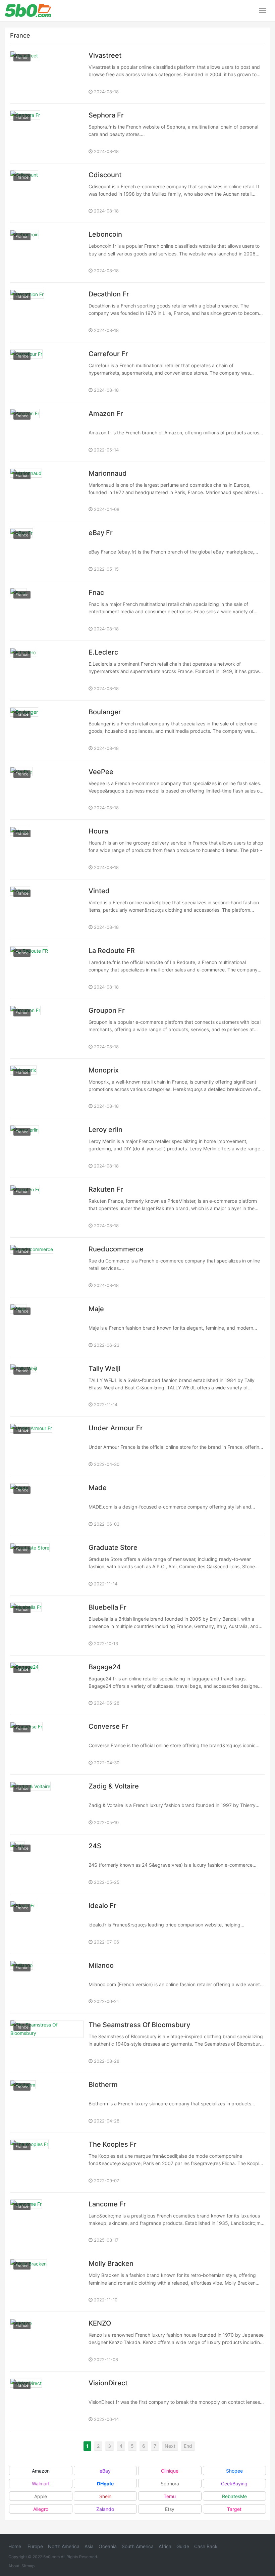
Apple (41, 2496)
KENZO (100, 2323)
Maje (96, 1309)
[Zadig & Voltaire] (47, 1804)
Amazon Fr (106, 414)
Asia (89, 2546)
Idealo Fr (102, 1906)
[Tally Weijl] (47, 1387)
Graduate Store (113, 1547)
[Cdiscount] (47, 193)
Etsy (170, 2509)
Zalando (105, 2509)
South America (138, 2546)
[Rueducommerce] (47, 1267)
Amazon (41, 2471)
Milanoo (101, 1965)
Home (15, 2546)
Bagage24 (105, 1667)
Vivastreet (105, 55)
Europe (35, 2546)
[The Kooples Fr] (47, 2163)
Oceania (108, 2546)
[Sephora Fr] (47, 133)
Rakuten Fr (106, 1189)
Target (234, 2509)
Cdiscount (105, 175)
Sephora (170, 2484)
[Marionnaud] (47, 492)
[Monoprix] (47, 1088)
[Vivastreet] (47, 74)
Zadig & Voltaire (114, 1786)
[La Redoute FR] (47, 969)
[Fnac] (47, 611)
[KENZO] (47, 2342)
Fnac (96, 592)
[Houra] (47, 849)
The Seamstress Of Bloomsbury (139, 2025)
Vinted (99, 891)
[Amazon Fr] (47, 432)
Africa (165, 2546)
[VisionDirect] (47, 2401)
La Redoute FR (112, 951)
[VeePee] (47, 790)
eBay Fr (101, 533)
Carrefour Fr (108, 354)
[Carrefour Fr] (47, 372)
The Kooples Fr (113, 2144)
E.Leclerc (103, 652)
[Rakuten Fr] (47, 1208)
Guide (183, 2546)
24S (95, 1846)
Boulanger (105, 712)
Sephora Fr (106, 115)
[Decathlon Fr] (47, 312)
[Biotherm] (47, 2103)
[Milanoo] (47, 1984)
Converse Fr (108, 1726)
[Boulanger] (47, 730)
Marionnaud (108, 473)
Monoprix (104, 1070)
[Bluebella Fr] (47, 1626)
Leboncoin (105, 234)
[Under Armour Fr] (47, 1446)
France (22, 58)
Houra (98, 831)
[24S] (47, 1864)
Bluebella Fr (107, 1607)
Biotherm (103, 2085)
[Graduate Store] (47, 1566)
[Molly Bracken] (47, 2282)
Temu (170, 2496)
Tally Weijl (104, 1369)
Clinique (170, 2471)
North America (64, 2546)
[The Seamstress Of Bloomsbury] (47, 2043)
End (188, 2446)
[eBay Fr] (47, 551)
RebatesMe (234, 2496)
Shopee (234, 2471)
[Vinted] (47, 909)
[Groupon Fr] (47, 1029)
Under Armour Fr (116, 1428)
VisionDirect (108, 2383)
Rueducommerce (116, 1249)
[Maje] (47, 1327)
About (14, 2566)
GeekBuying (234, 2484)
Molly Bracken (111, 2263)
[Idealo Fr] (47, 1924)
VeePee (101, 772)
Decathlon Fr (109, 294)
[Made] (47, 1506)
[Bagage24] (47, 1685)
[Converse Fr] (47, 1745)
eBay (105, 2471)
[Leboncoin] (47, 253)
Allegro (41, 2509)
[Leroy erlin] (47, 1148)
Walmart (41, 2484)
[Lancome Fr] (47, 2222)
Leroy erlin (105, 1130)
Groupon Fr (107, 1010)
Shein (105, 2496)
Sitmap (28, 2566)
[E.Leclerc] (47, 671)
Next (170, 2446)
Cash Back (206, 2546)
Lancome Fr (107, 2204)
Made (98, 1488)
